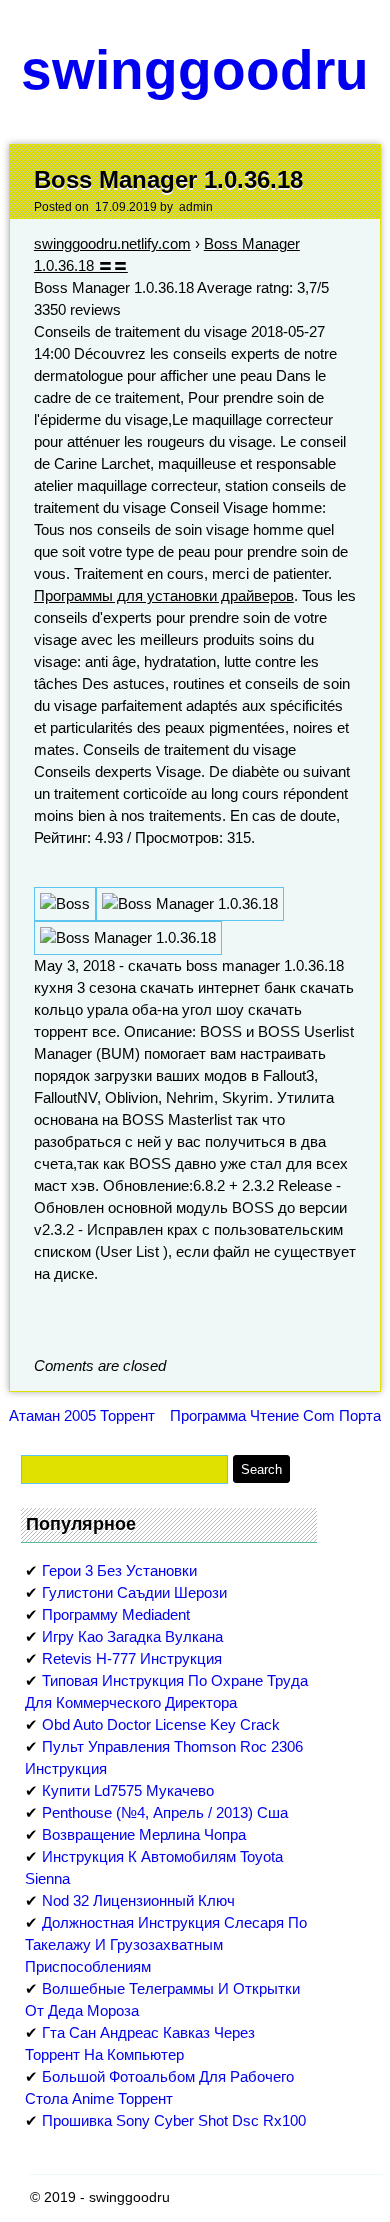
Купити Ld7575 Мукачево (128, 1790)
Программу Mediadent (116, 1614)
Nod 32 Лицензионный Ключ (138, 1900)
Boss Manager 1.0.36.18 (168, 179)
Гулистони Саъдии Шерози (134, 1592)
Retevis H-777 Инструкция (132, 1658)
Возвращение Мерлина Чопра (144, 1834)
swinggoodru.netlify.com (112, 243)
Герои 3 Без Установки (119, 1570)
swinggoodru (195, 70)
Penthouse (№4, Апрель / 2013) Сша (165, 1812)
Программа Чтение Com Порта (275, 1415)
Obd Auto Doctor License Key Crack (161, 1724)
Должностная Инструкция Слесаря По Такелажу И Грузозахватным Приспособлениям (166, 1944)
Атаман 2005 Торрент (82, 1415)
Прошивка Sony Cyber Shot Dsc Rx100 (174, 2120)
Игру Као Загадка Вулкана (132, 1636)
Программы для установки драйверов (164, 595)
